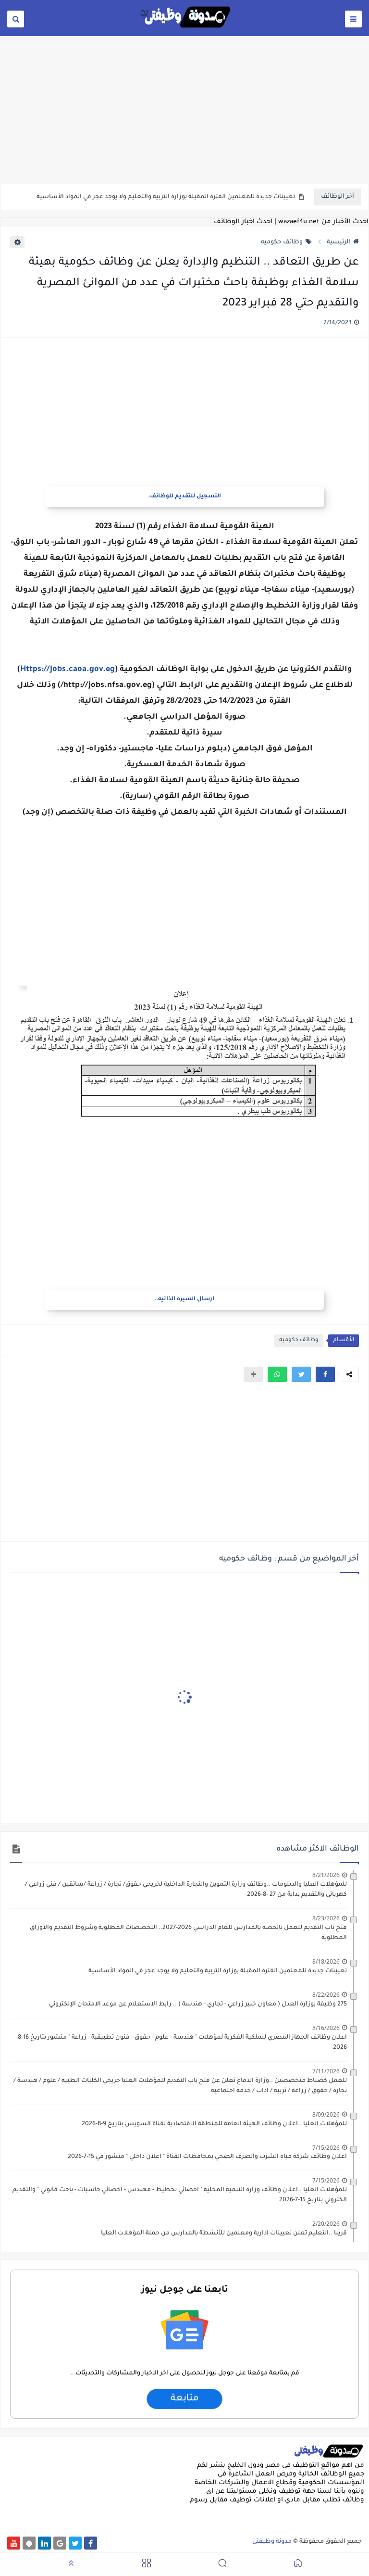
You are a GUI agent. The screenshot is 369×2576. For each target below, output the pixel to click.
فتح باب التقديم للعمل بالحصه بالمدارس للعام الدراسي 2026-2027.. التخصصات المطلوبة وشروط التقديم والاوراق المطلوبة (188, 1933)
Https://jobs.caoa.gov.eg (68, 670)
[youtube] (14, 2543)
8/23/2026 (326, 1918)
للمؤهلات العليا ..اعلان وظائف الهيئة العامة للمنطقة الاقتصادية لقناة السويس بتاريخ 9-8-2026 (214, 2124)
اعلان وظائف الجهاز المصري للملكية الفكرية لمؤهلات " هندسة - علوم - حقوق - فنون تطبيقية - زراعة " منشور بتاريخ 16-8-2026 (181, 2043)
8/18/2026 (326, 1961)
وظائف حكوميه (282, 242)
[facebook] (91, 2543)
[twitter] (75, 2543)
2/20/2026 (326, 2224)
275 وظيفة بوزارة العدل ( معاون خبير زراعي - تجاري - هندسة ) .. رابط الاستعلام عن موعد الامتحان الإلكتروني (198, 2005)
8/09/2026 (326, 2114)
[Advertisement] (184, 109)
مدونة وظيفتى (272, 2542)
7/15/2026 (326, 2148)
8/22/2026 (326, 1995)
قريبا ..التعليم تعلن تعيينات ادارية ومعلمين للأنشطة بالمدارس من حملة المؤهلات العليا (224, 2233)
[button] (325, 1374)
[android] (29, 2543)
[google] (60, 2543)
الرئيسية (338, 242)
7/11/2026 (326, 2071)
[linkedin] (44, 2543)
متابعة (184, 2399)
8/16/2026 (326, 2028)
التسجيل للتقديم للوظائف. (184, 497)
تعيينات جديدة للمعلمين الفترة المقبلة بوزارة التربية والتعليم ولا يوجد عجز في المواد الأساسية (166, 197)
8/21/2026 (326, 1875)
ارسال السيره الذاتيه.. (184, 1300)
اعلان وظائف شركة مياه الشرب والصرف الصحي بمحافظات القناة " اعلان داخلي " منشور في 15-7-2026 (207, 2157)
